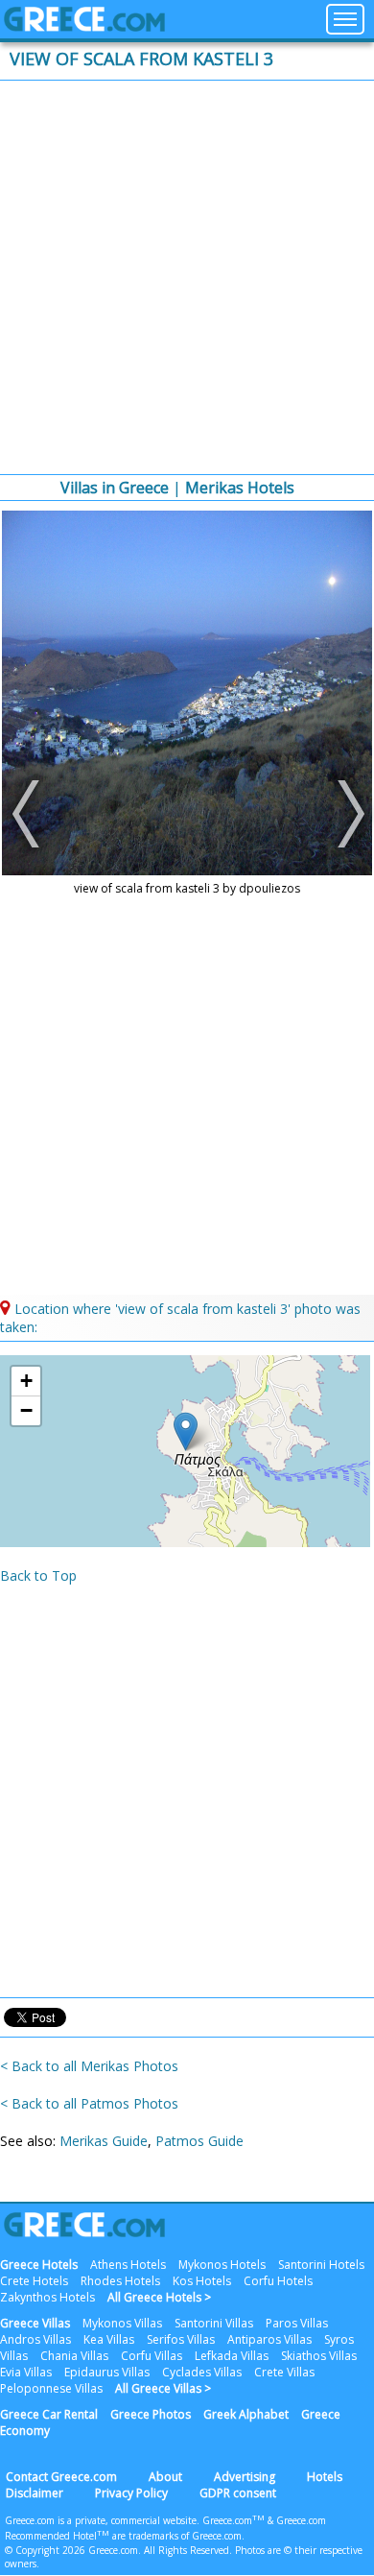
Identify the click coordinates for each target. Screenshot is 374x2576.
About (165, 2477)
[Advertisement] (187, 277)
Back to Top (38, 1575)
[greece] (84, 26)
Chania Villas (74, 2356)
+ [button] (26, 1381)
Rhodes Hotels (120, 2281)
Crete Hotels (34, 2281)
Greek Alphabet (246, 2414)
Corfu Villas (152, 2356)
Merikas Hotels (240, 488)
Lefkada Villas (232, 2356)
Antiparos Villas (269, 2339)
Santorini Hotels (321, 2265)
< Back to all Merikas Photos (89, 2066)
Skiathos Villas (319, 2356)
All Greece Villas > (163, 2388)
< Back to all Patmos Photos (89, 2103)
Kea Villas (109, 2339)
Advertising (245, 2477)
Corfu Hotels (278, 2281)
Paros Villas (297, 2323)
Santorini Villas (214, 2323)
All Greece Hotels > (159, 2297)
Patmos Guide (199, 2141)
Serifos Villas (181, 2339)
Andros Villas (35, 2339)
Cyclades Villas (202, 2372)
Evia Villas (26, 2372)
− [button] (26, 1410)
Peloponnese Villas (51, 2388)
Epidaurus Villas (107, 2372)
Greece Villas (35, 2323)
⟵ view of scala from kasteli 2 (28, 814)
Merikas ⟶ (346, 814)
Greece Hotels (39, 2265)
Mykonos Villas (122, 2323)
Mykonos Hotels (222, 2265)
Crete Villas (284, 2372)
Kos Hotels (202, 2281)
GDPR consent (238, 2493)
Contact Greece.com (61, 2477)
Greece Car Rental (49, 2414)
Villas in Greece (115, 488)
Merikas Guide (104, 2141)
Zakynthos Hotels (47, 2297)
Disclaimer (35, 2493)
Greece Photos (151, 2414)
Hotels (325, 2477)
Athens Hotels (128, 2265)
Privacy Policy (131, 2493)
